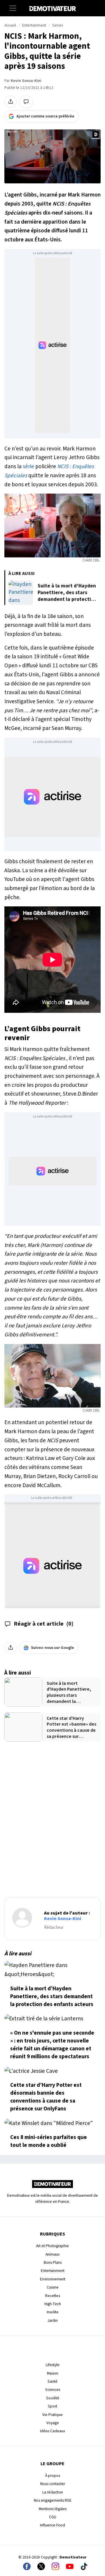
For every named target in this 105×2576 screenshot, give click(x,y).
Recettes (53, 2296)
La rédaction (53, 2492)
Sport (52, 2406)
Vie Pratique (52, 2415)
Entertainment (34, 25)
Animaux (52, 2254)
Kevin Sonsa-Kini (26, 81)
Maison (53, 2373)
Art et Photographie (52, 2246)
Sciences (53, 2390)
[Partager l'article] (10, 102)
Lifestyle (53, 2365)
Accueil (10, 25)
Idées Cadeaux (52, 2431)
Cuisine (53, 2287)
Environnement (53, 2279)
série (28, 466)
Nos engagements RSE (53, 2500)
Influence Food (52, 2525)
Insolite (53, 2312)
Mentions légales (53, 2509)
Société (53, 2398)
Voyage (53, 2423)
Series (58, 25)
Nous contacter (53, 2484)
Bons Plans (53, 2262)
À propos (53, 2476)
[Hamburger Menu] (13, 8)
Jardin (53, 2320)
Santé (52, 2381)
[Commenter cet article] (26, 102)
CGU (53, 2517)
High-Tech (53, 2304)
